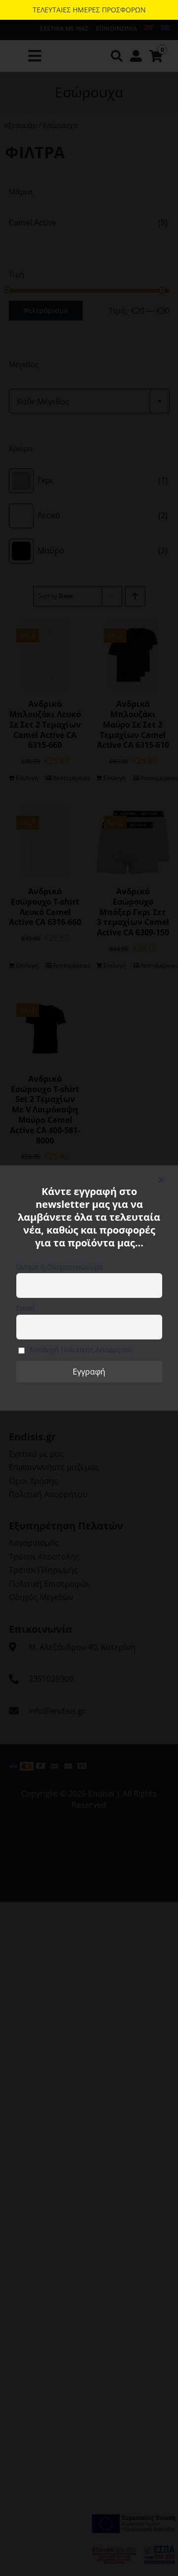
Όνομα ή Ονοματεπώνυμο (60, 1267)
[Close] (161, 1180)
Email (25, 1308)
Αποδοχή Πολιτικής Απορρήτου (80, 1350)
